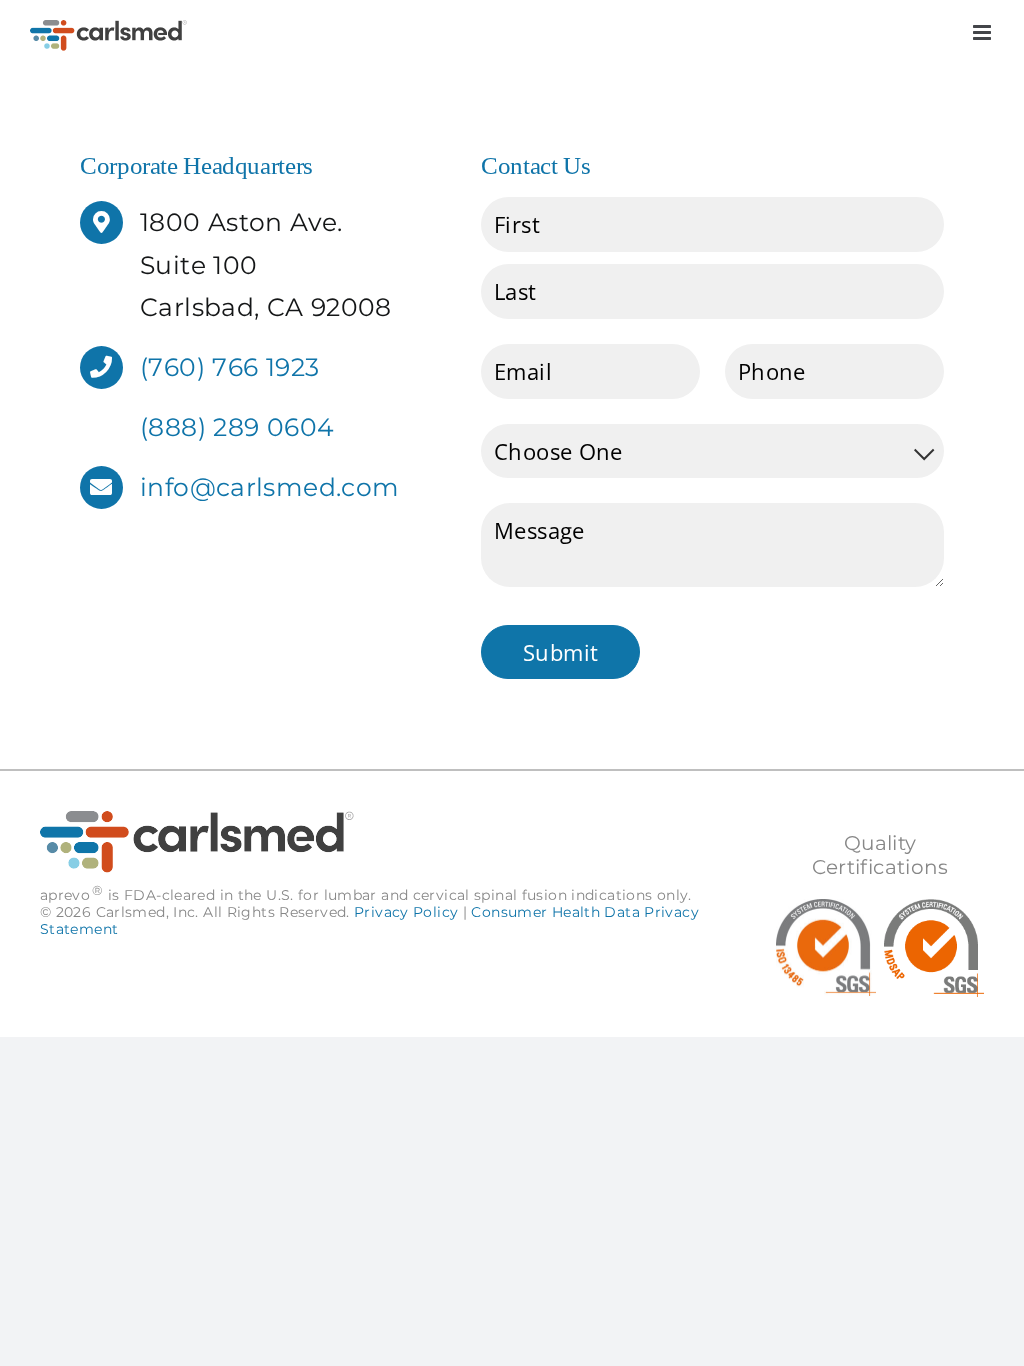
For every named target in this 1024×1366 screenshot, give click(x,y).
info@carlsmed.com (269, 487)
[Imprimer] (826, 911)
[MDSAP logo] (934, 911)
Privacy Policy (406, 912)
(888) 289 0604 (237, 427)
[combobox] (712, 451)
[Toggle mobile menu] (983, 32)
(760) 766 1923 (229, 367)
